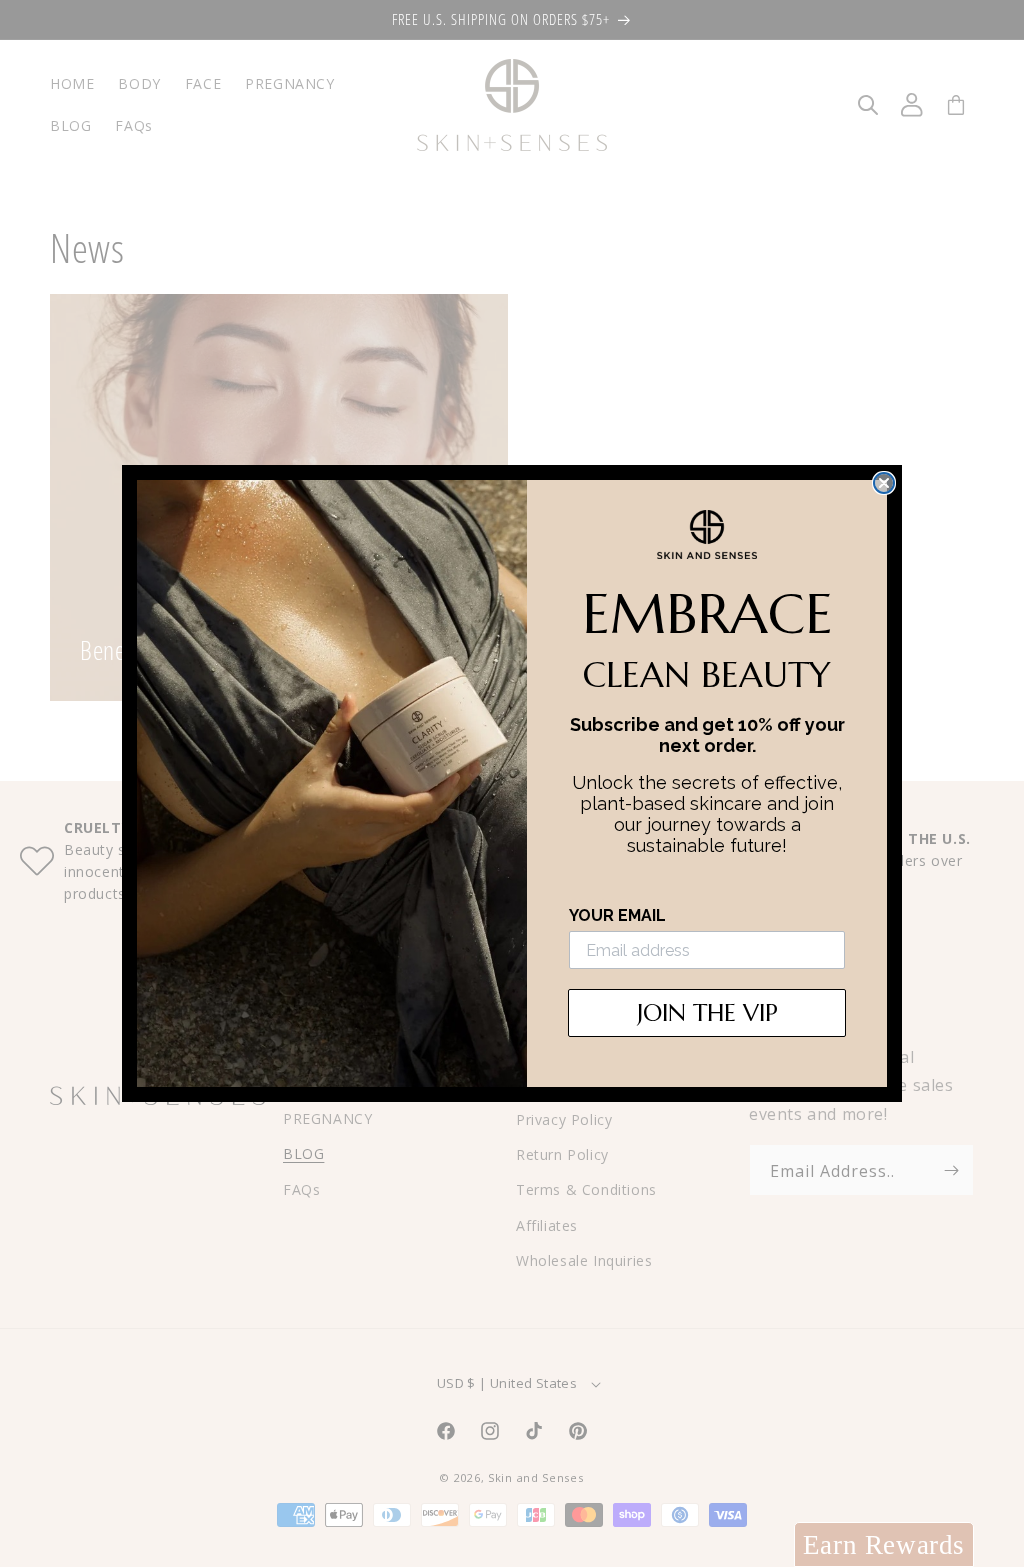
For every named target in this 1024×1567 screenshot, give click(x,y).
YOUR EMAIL (617, 915)
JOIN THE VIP (707, 1013)
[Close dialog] (884, 483)
